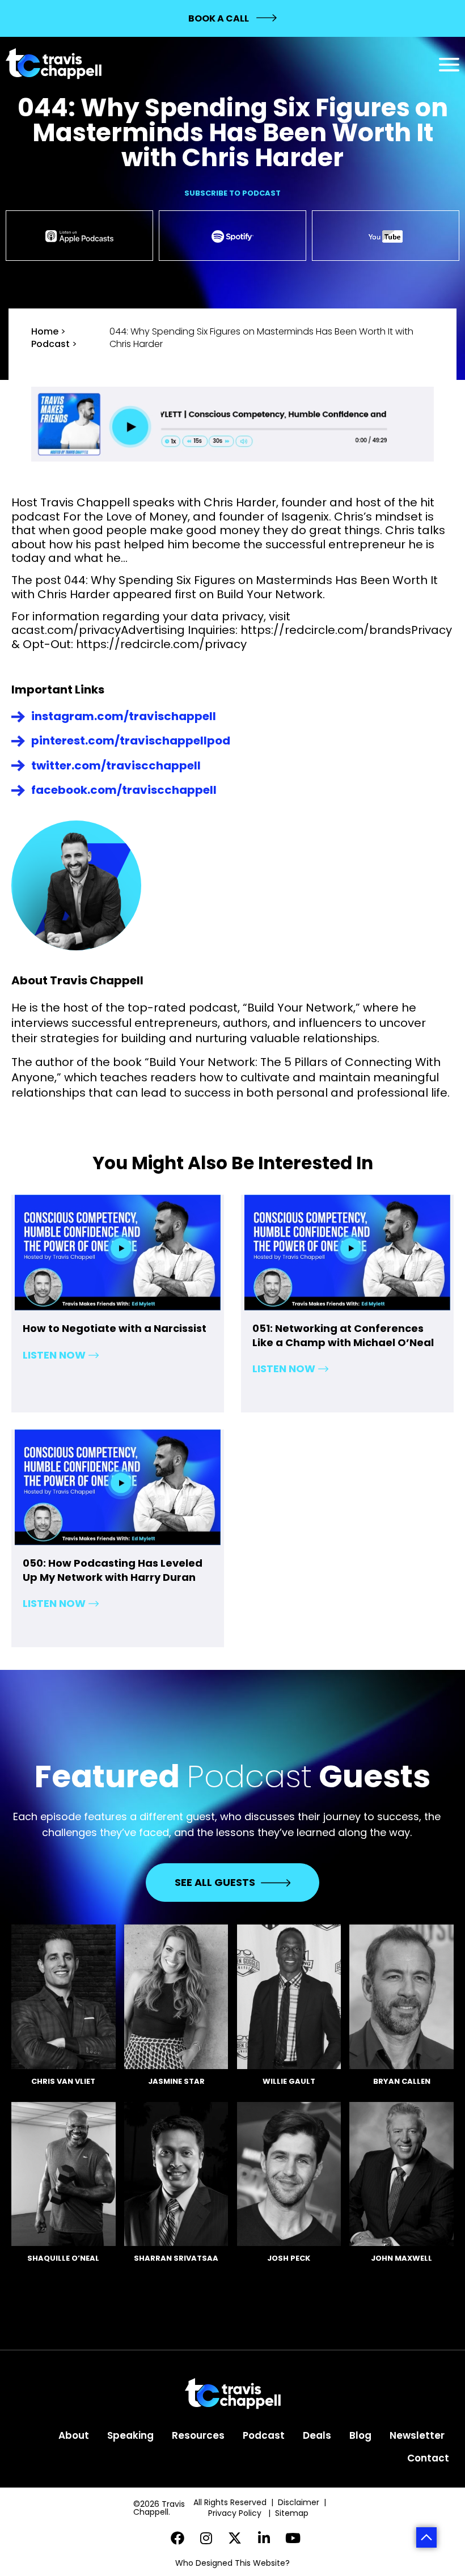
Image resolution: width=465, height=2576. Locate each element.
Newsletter (417, 2435)
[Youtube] (293, 2538)
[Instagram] (206, 2538)
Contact (428, 2458)
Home (45, 331)
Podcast (50, 344)
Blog (360, 2435)
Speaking (130, 2435)
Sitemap (293, 2513)
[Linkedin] (264, 2538)
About (74, 2435)
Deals (317, 2435)
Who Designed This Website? (232, 2563)
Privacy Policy (236, 2513)
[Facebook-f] (178, 2538)
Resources (198, 2435)
